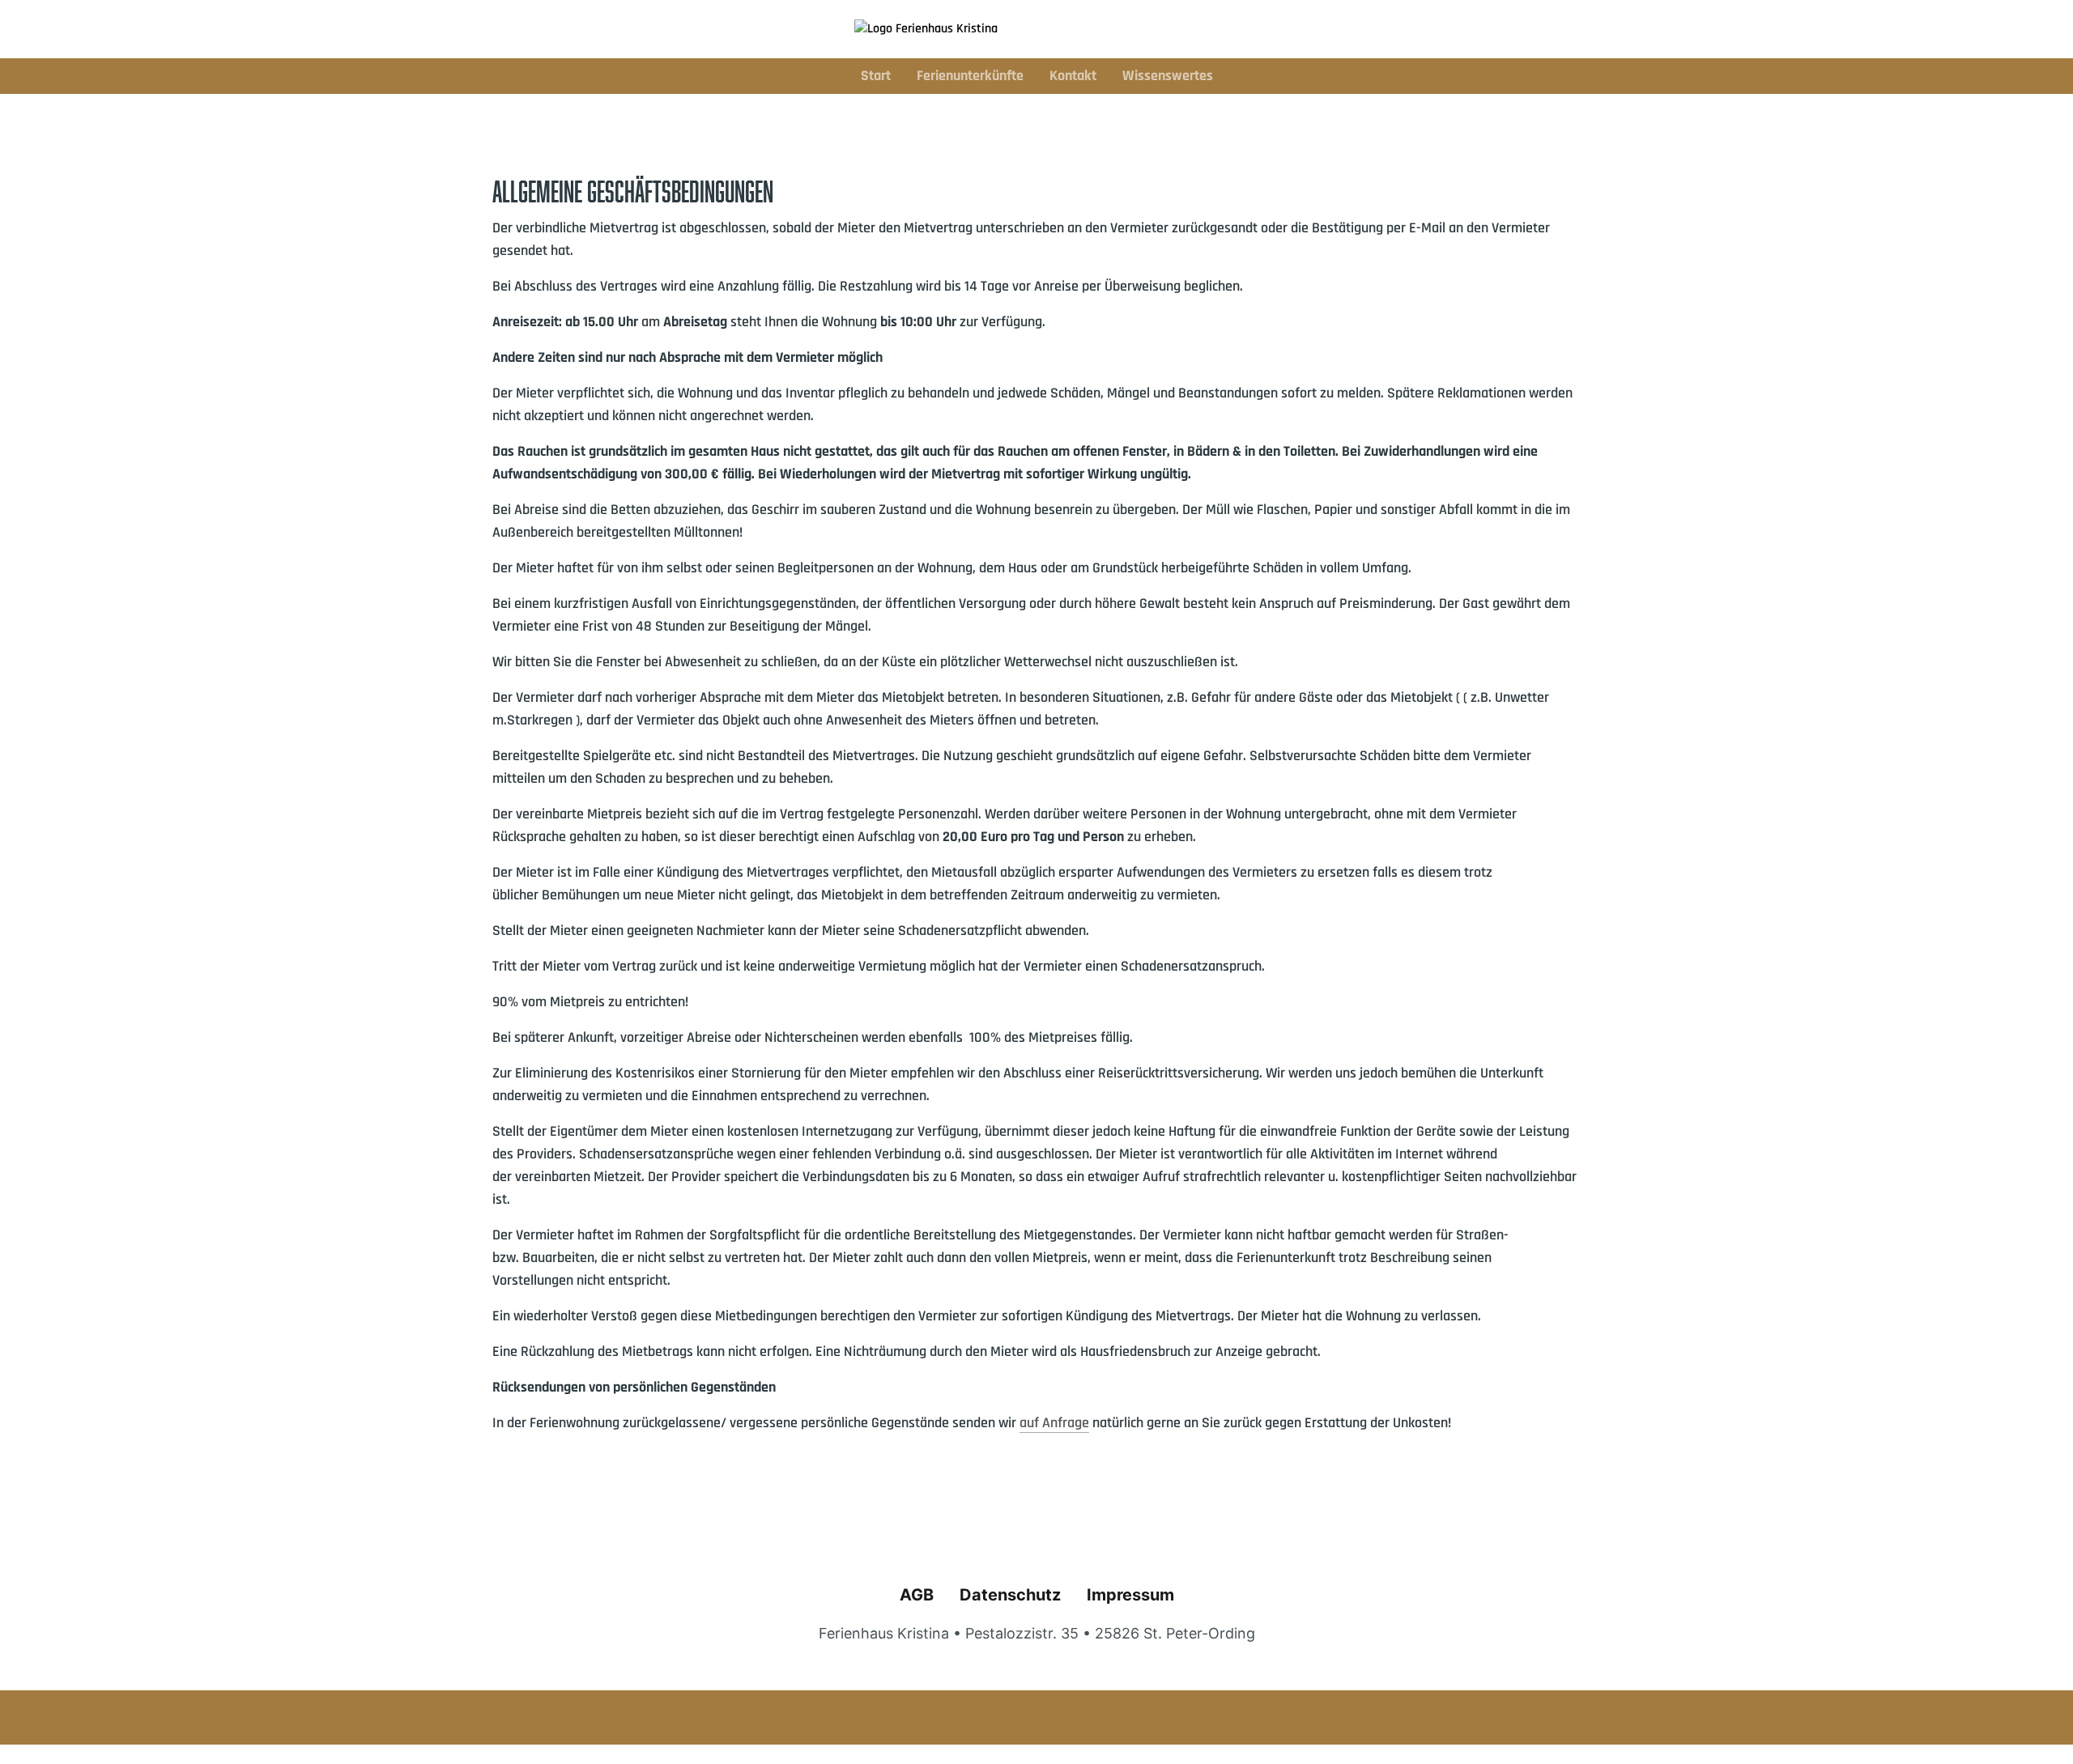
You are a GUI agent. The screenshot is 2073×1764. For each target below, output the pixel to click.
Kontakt (1073, 76)
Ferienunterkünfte (970, 76)
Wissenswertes (1168, 76)
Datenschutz (1010, 1595)
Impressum (1130, 1595)
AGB (917, 1595)
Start (876, 76)
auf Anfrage (1054, 1423)
